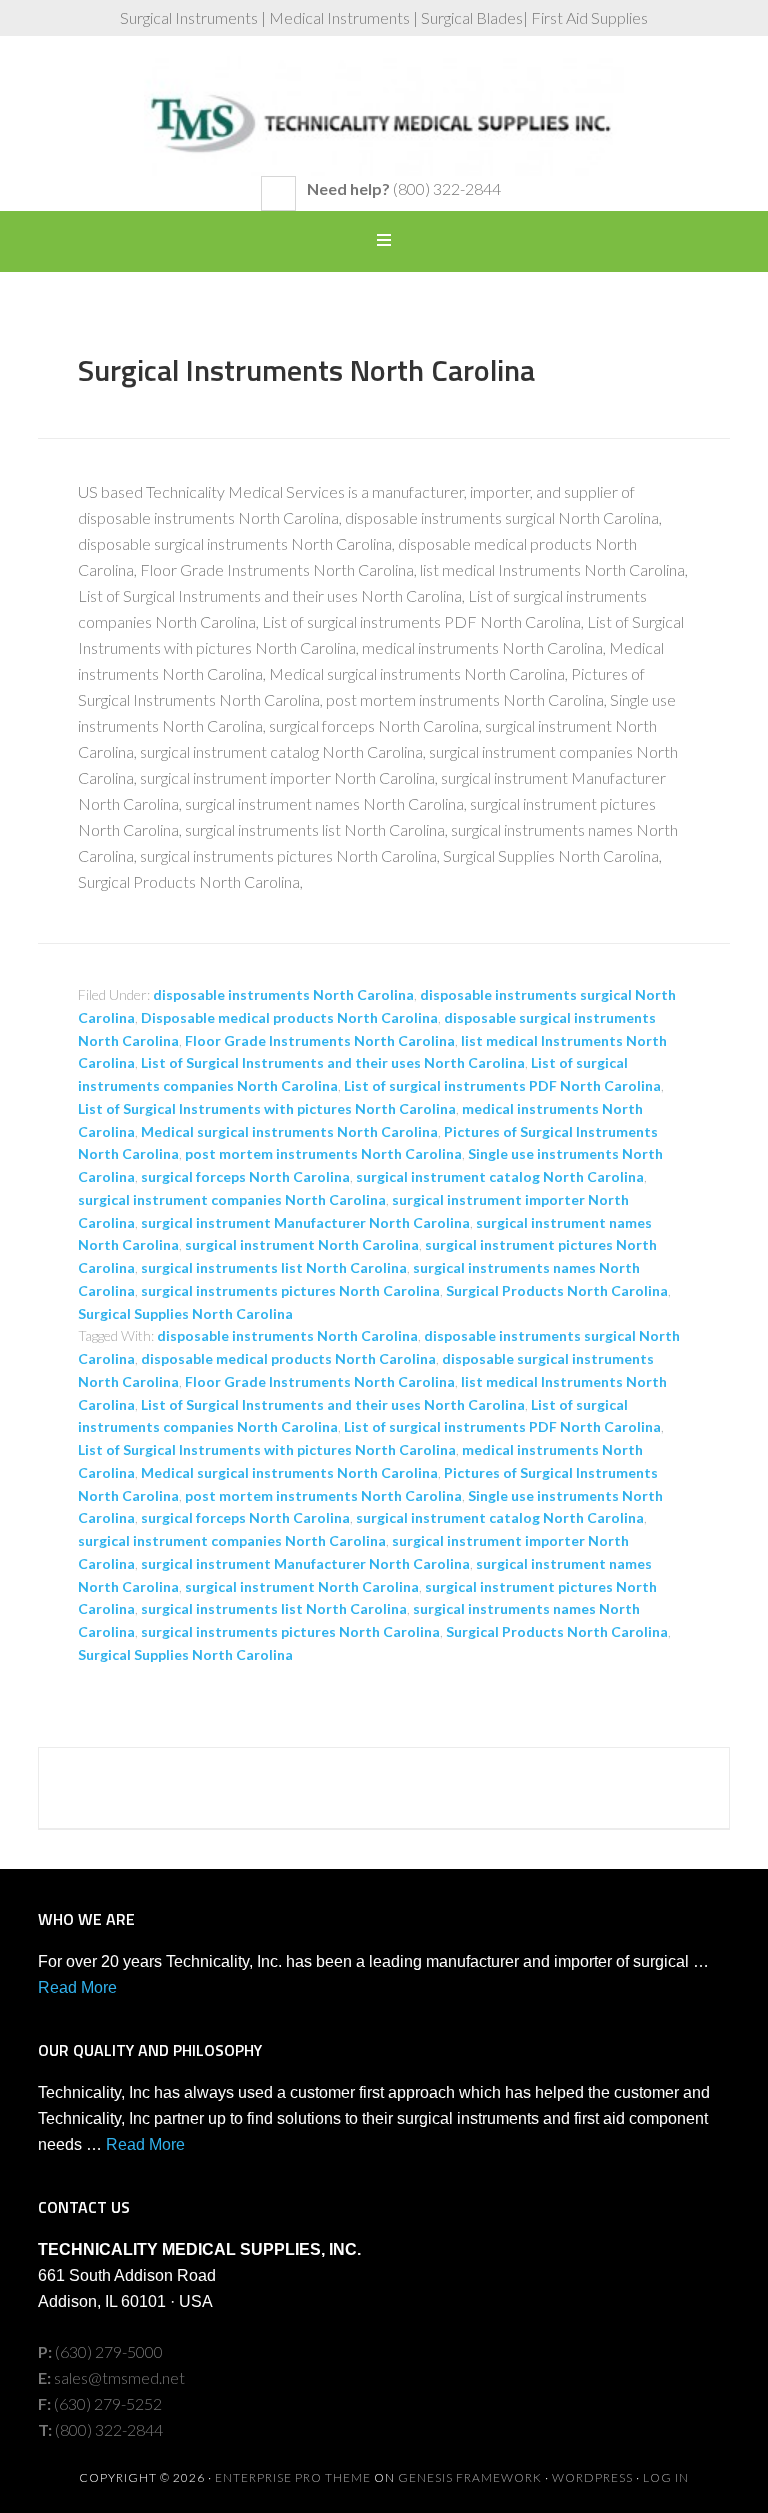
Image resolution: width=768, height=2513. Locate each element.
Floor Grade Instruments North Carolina (320, 1040)
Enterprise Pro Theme (293, 2477)
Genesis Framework (470, 2477)
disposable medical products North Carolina (288, 1358)
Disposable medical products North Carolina (289, 1017)
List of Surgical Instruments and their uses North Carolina (333, 1062)
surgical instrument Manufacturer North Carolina (305, 1222)
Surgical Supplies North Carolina (185, 1313)
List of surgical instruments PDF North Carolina (502, 1085)
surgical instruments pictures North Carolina (290, 1290)
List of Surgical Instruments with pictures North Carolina (267, 1108)
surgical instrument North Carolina (302, 1244)
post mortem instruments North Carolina (323, 1153)
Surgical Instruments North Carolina (306, 370)
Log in (666, 2477)
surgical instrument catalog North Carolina (500, 1176)
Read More (77, 1987)
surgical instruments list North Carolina (274, 1267)
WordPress (592, 2477)
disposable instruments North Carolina (283, 994)
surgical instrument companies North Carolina (232, 1199)
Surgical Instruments (383, 116)
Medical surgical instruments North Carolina (289, 1131)
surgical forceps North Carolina (245, 1176)
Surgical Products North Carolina (557, 1290)
